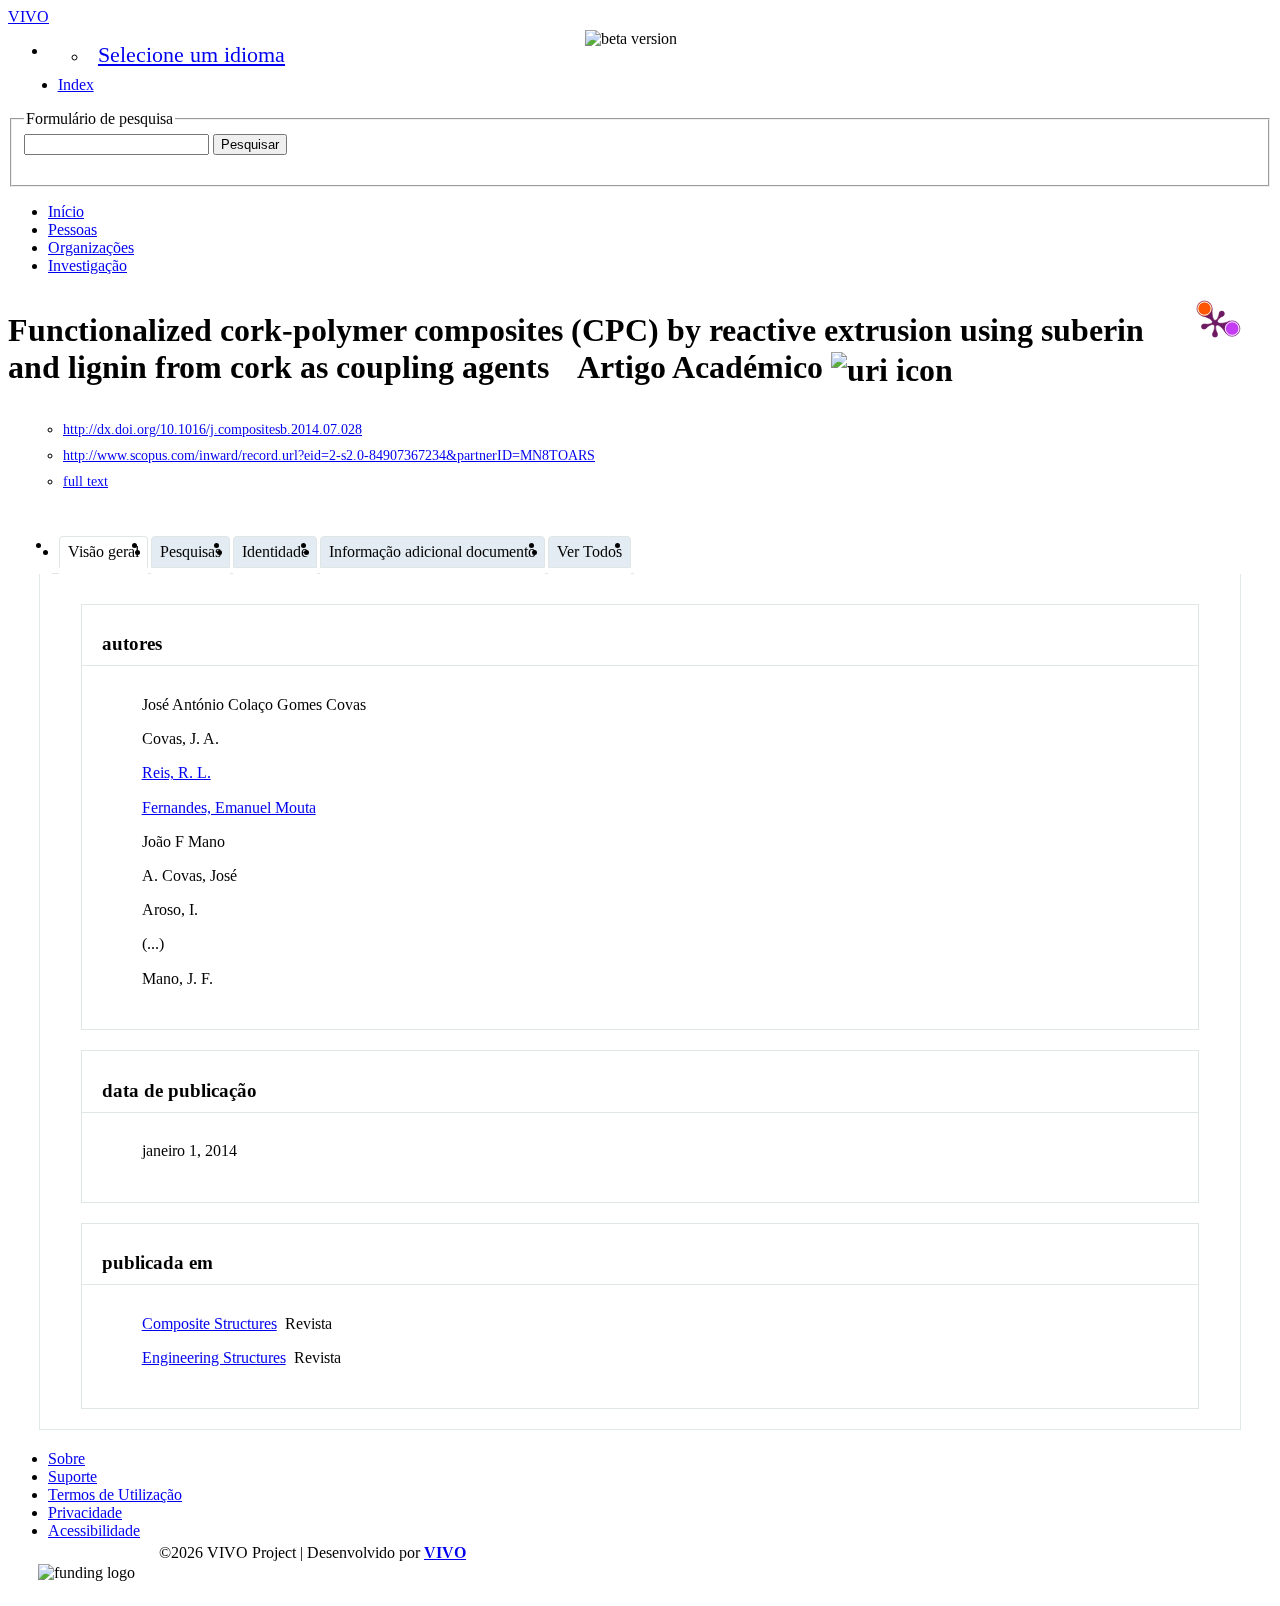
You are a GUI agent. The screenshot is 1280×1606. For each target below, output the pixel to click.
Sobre (66, 1458)
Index (76, 84)
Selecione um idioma (191, 54)
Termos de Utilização (115, 1494)
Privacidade (85, 1512)
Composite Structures (209, 1323)
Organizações (91, 247)
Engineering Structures (214, 1357)
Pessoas (72, 229)
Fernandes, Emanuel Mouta (229, 807)
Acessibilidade (94, 1530)
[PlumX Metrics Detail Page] (1215, 323)
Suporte (72, 1476)
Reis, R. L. (176, 772)
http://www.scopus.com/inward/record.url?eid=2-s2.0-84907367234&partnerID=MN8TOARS (329, 455)
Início (66, 211)
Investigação (87, 265)
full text (85, 481)
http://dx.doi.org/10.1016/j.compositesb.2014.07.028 (212, 429)
